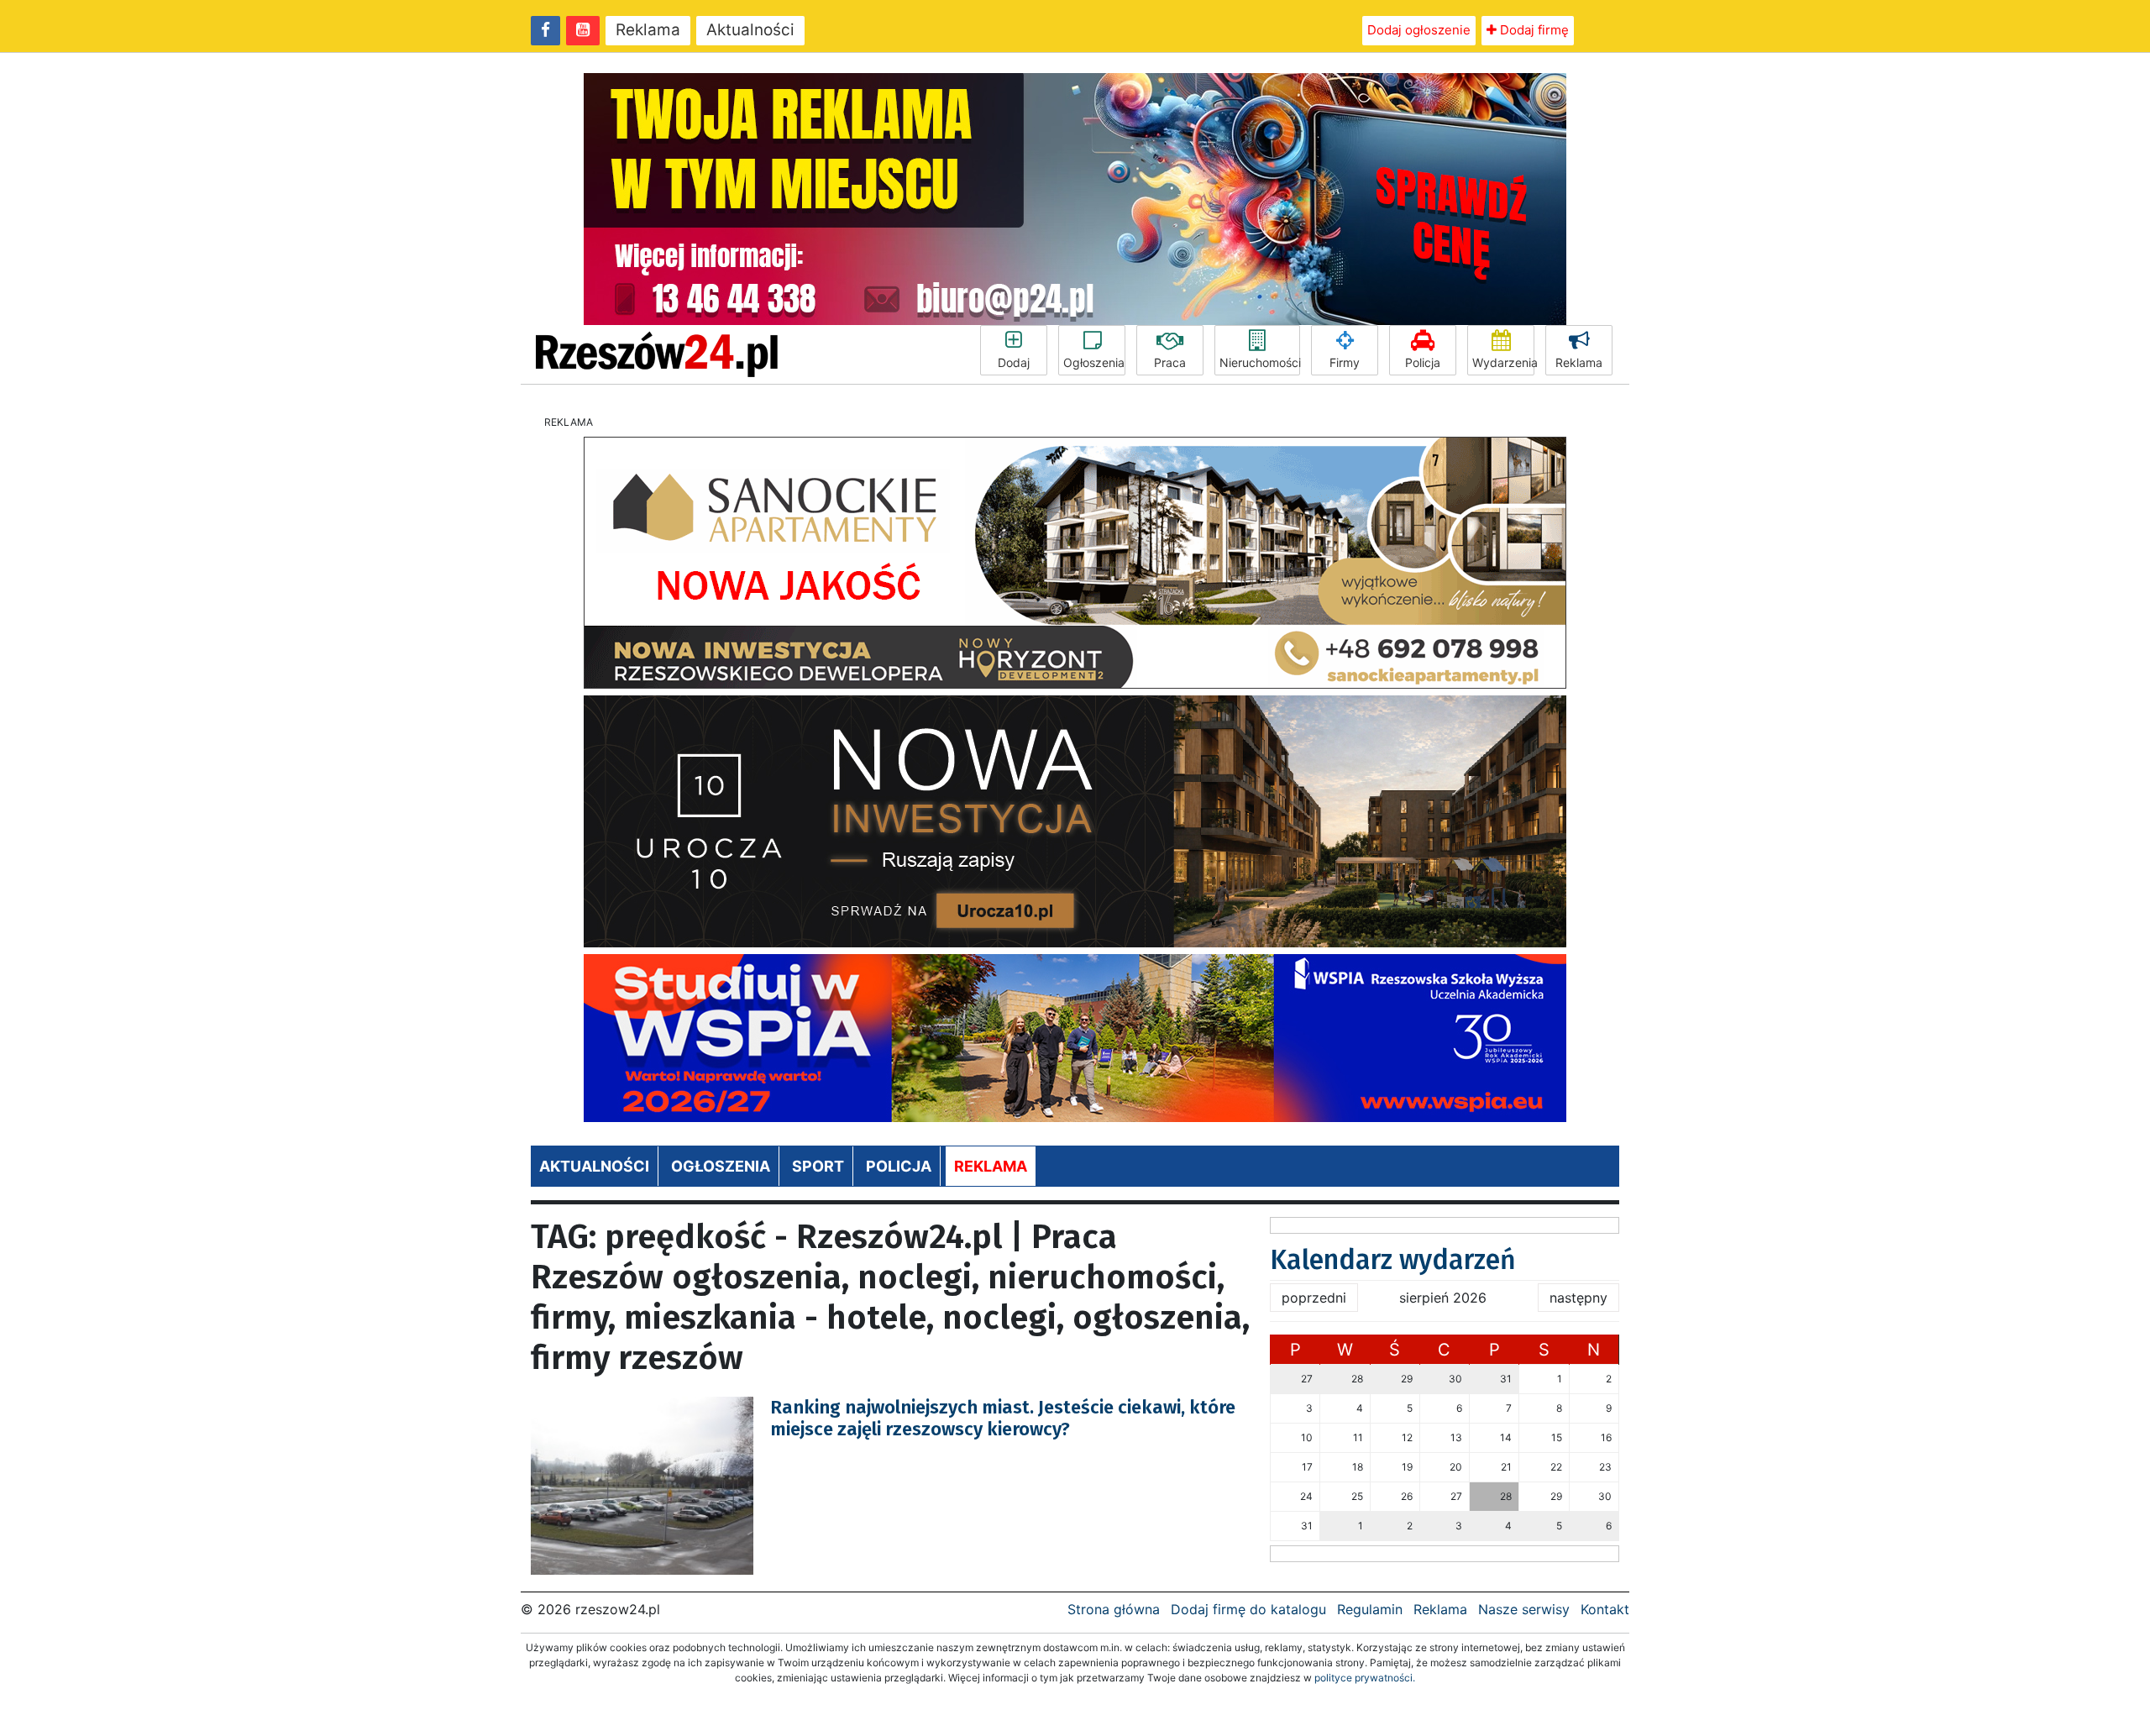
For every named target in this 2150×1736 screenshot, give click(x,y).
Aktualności (750, 30)
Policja (1423, 362)
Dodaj (1014, 362)
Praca (1170, 362)
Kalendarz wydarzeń (1393, 1260)
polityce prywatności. (1365, 1678)
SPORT (818, 1166)
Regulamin (1370, 1609)
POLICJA (899, 1166)
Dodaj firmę (1533, 30)
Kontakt (1605, 1609)
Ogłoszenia (1094, 362)
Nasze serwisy (1524, 1609)
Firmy (1345, 362)
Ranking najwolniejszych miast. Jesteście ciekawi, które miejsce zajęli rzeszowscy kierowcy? (1003, 1418)
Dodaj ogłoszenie (1419, 30)
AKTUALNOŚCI (594, 1166)
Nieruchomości (1260, 362)
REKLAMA (991, 1166)
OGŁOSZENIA (721, 1166)
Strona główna (1114, 1609)
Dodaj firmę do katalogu (1248, 1609)
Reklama (648, 30)
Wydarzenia (1503, 362)
